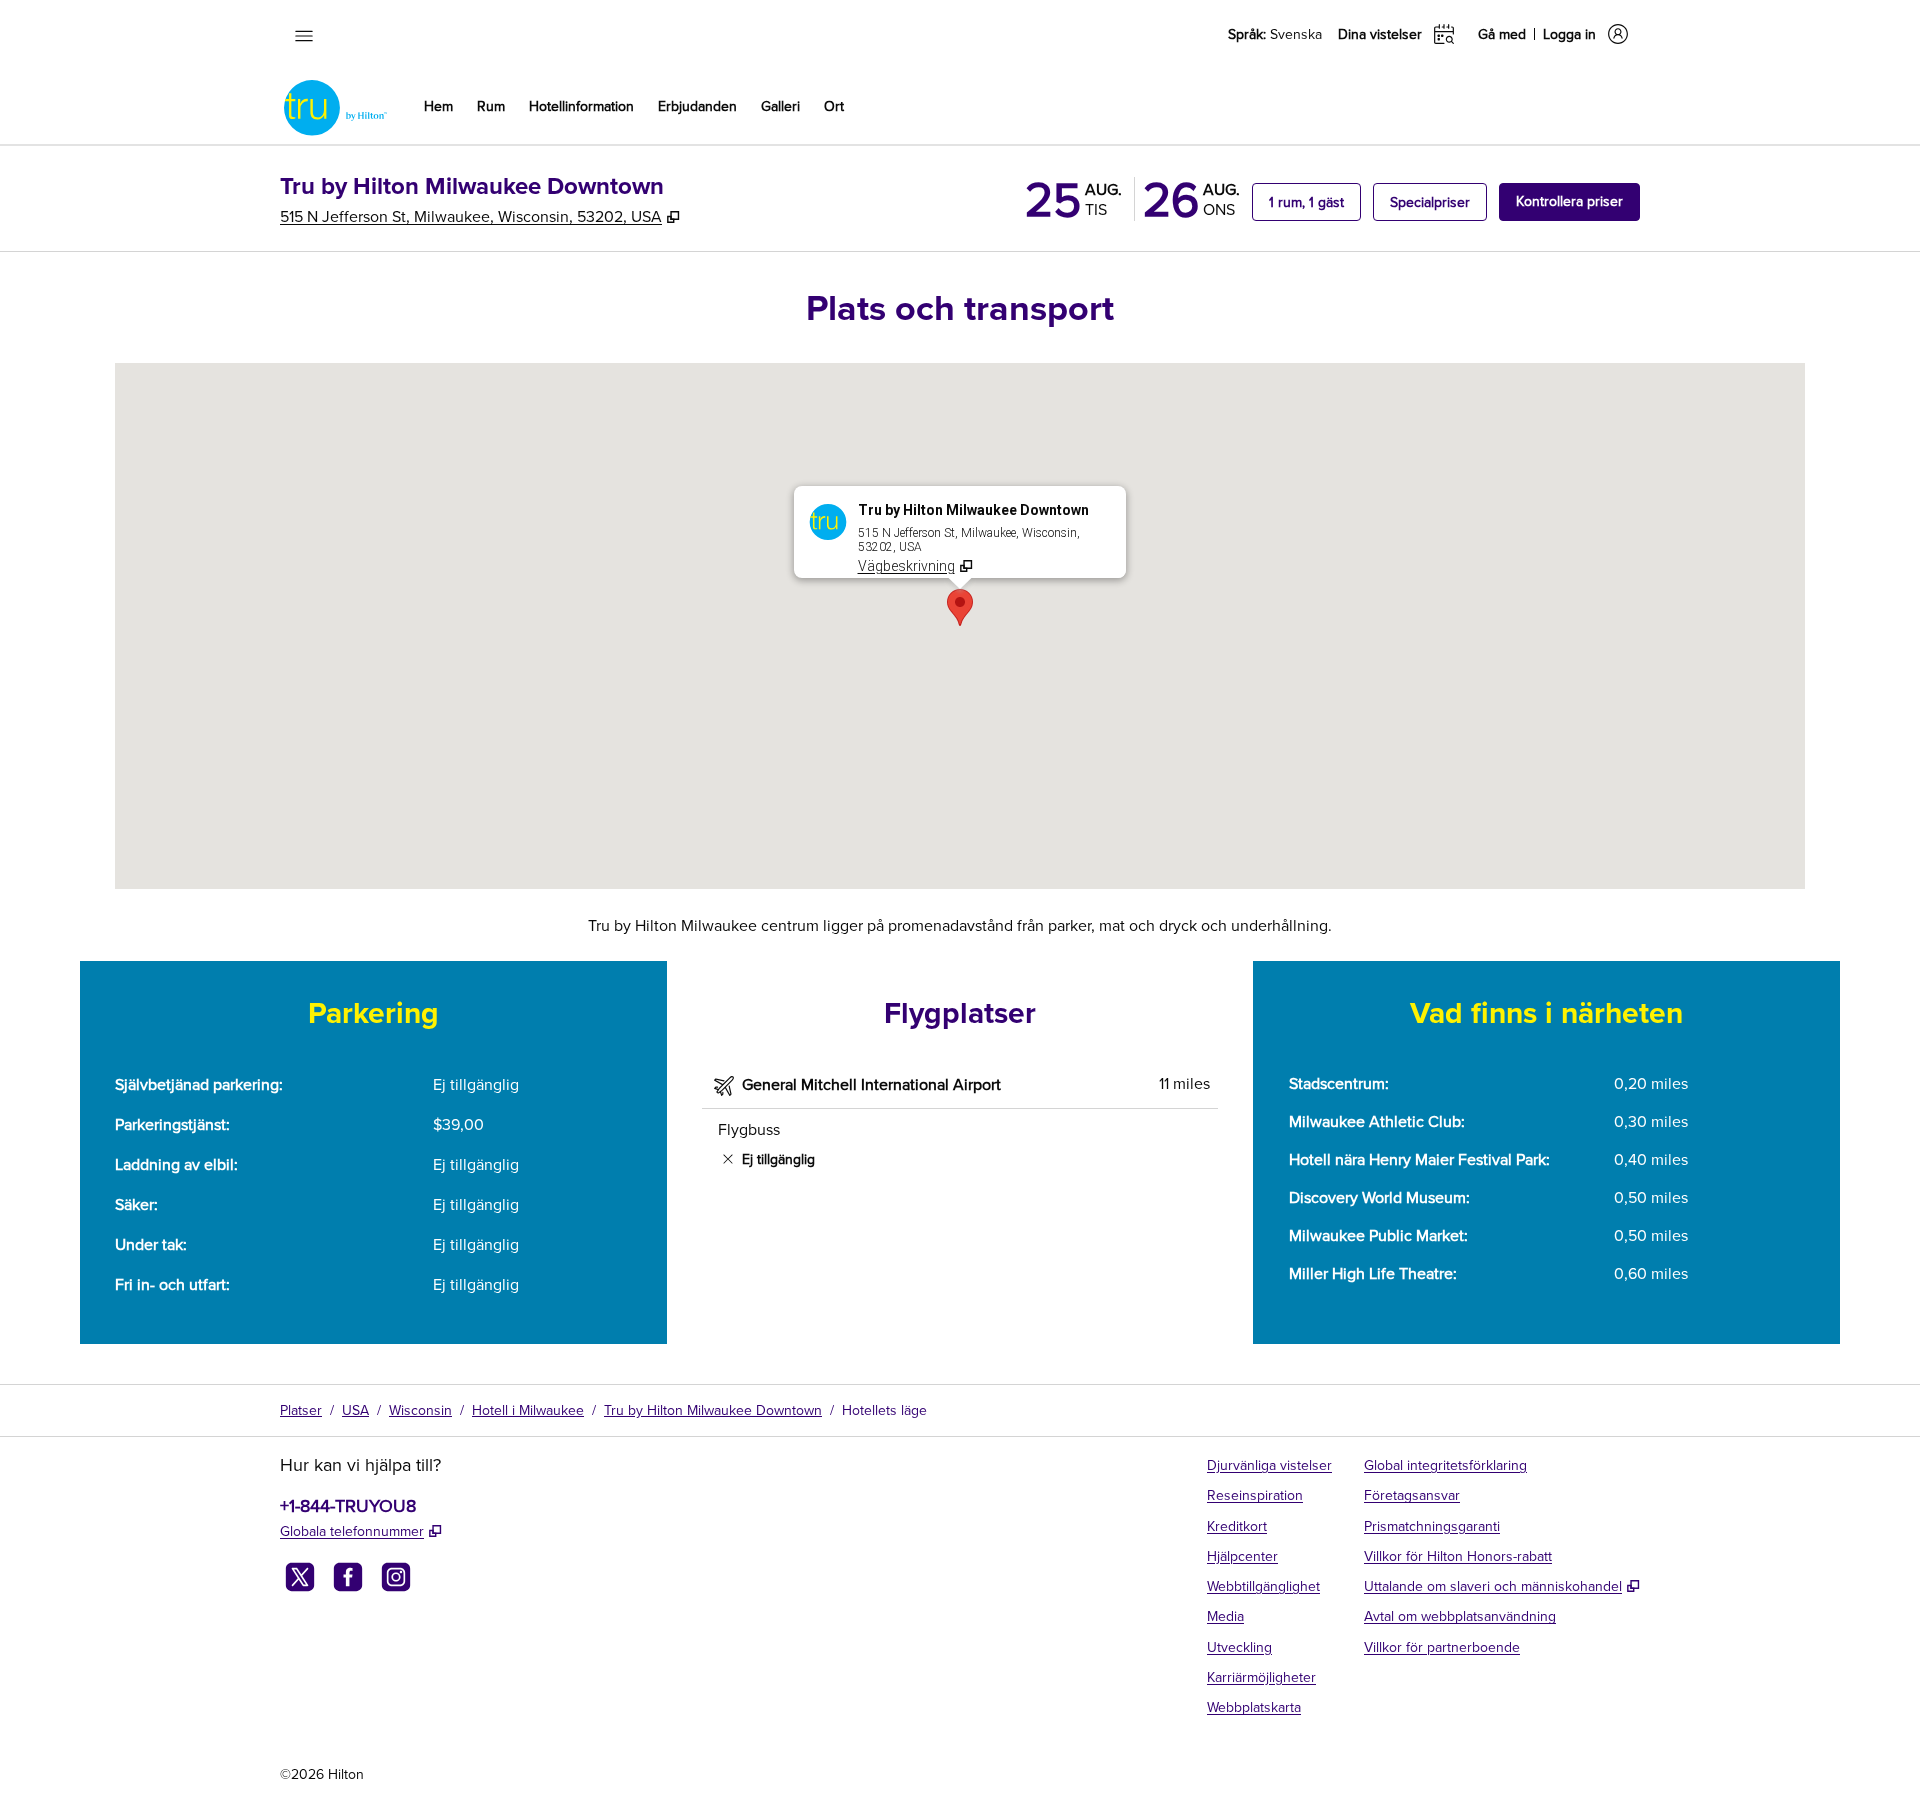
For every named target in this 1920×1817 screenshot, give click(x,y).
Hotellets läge (884, 1410)
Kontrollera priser (1578, 200)
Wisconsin (420, 1410)
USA (355, 1410)
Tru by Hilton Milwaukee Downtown (713, 1410)
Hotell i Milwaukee (528, 1410)
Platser (301, 1410)
